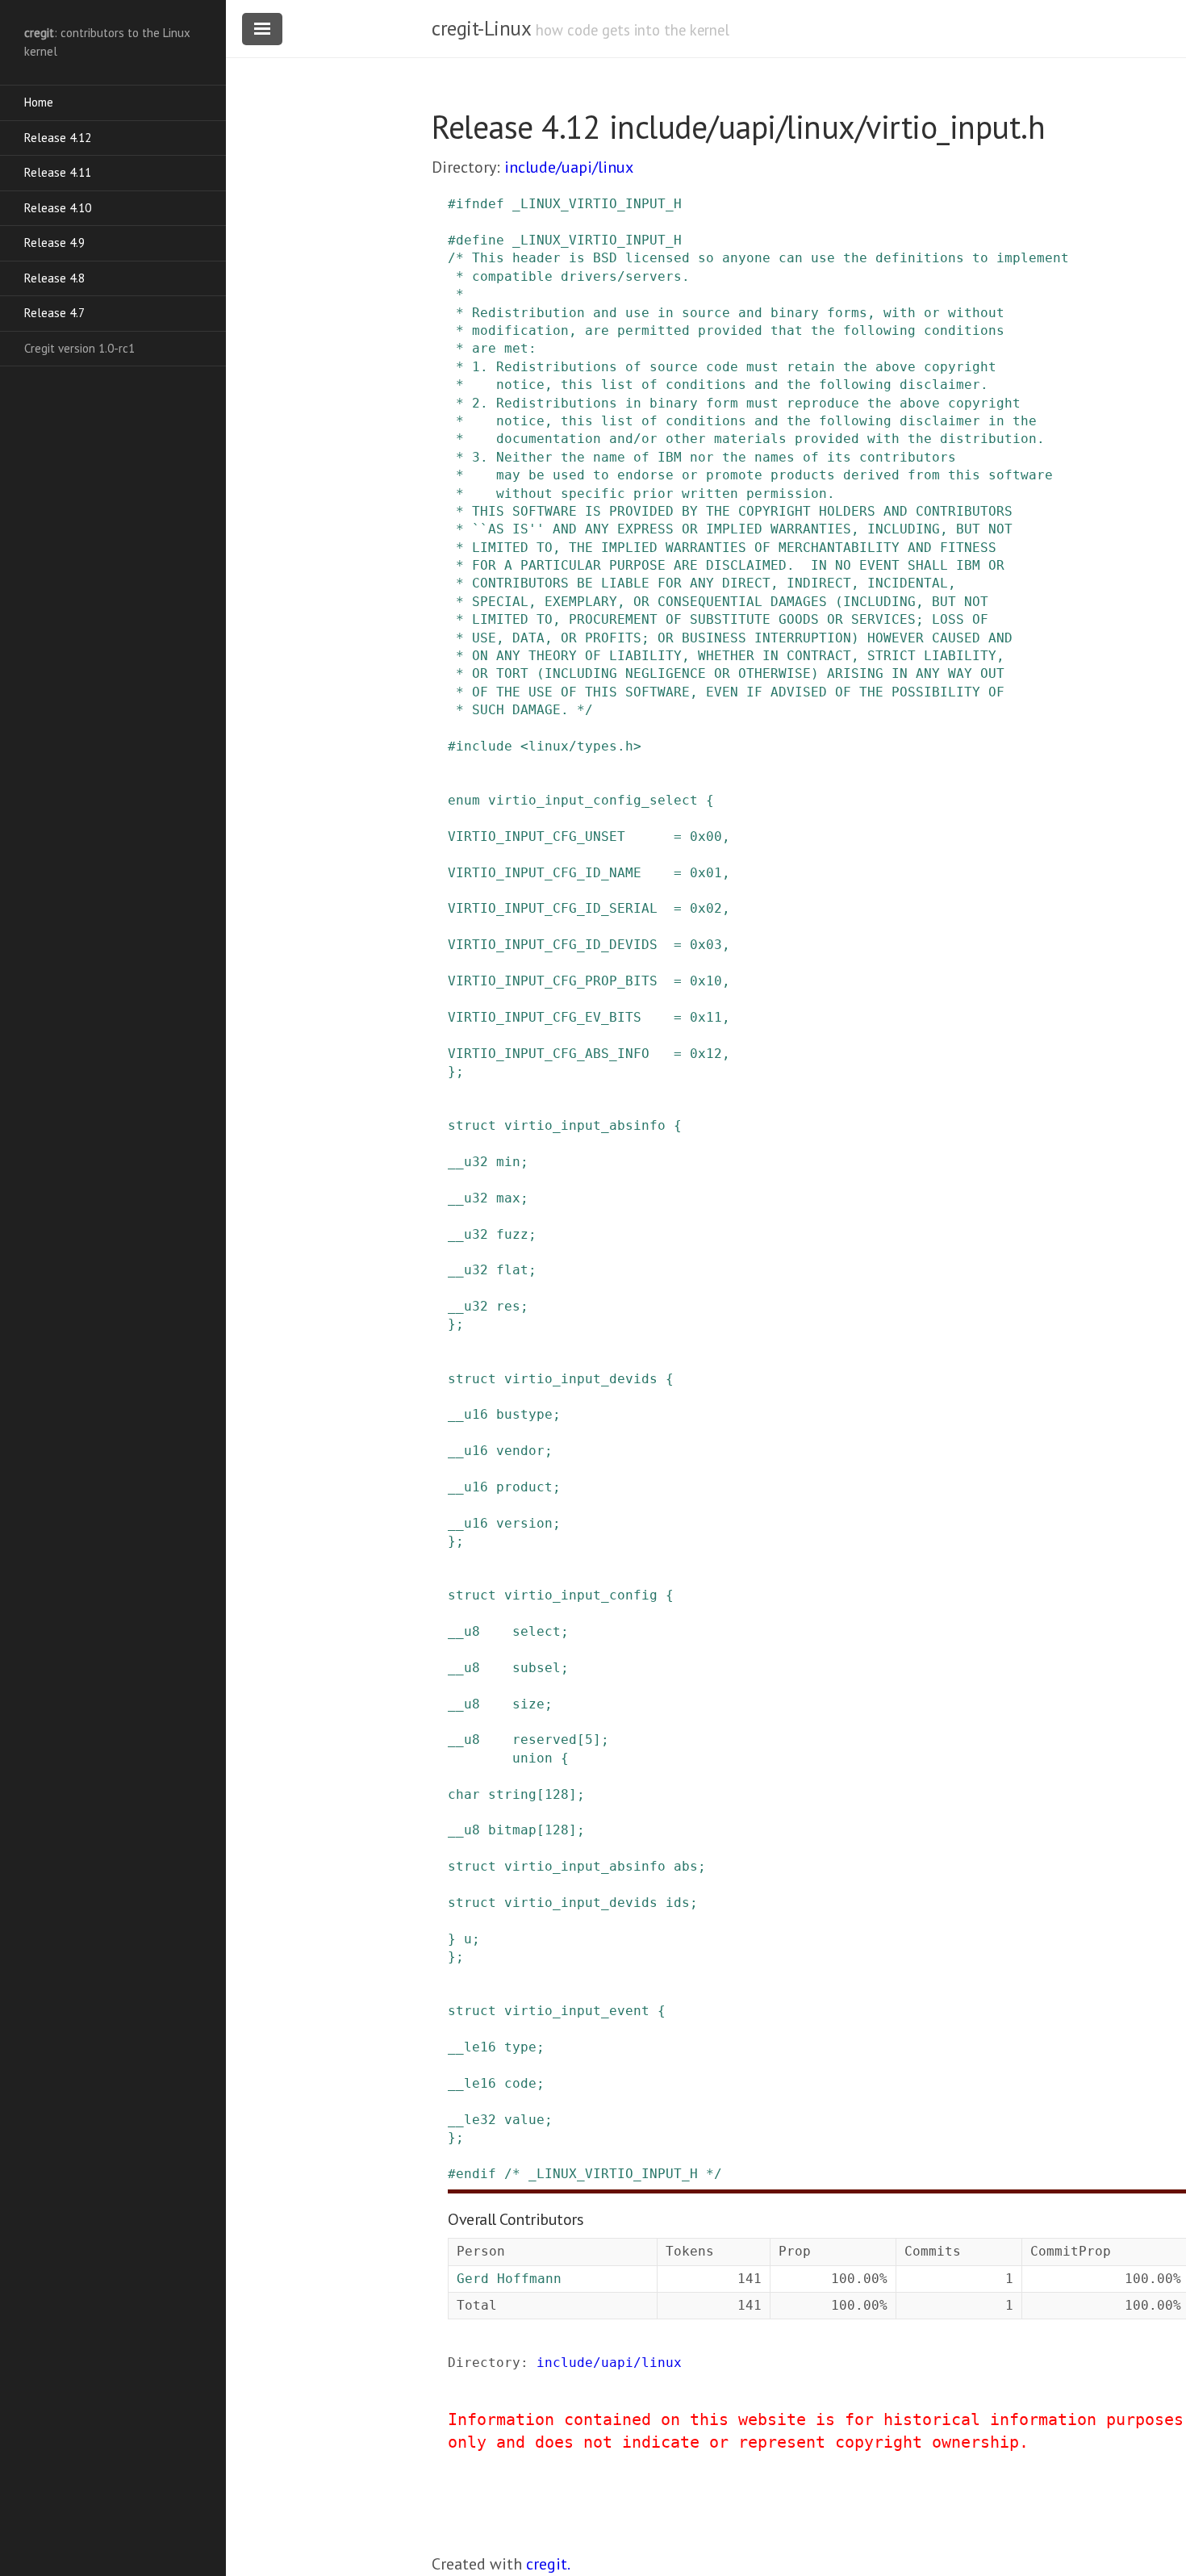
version (524, 1523)
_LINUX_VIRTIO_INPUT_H (597, 204)
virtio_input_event (577, 2011)
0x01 (706, 873)
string (512, 1794)
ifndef (480, 204)
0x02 (706, 908)
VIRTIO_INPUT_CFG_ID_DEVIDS (553, 945)
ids (678, 1903)
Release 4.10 (58, 208)
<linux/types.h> (581, 746)
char (464, 1794)
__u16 (468, 1414)
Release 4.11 (58, 172)
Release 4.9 (54, 243)
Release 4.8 (54, 278)
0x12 (706, 1054)
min (508, 1162)
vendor (520, 1451)
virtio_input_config (581, 1595)
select (537, 1631)
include (484, 746)
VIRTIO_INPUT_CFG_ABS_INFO (549, 1054)
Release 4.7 (54, 313)
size (528, 1704)
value (524, 2120)
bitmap (512, 1830)
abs (686, 1866)
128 (557, 1794)
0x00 (706, 836)
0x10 (706, 981)
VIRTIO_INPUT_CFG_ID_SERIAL (553, 908)
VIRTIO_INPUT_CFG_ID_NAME (545, 873)
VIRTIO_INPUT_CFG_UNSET (537, 836)
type (520, 2047)
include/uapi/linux (569, 167)
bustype (524, 1414)
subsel (537, 1668)
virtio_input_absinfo (585, 1125)
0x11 (706, 1017)
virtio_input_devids (581, 1379)
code (520, 2083)
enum (464, 800)
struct (472, 1125)
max (508, 1198)
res (508, 1306)
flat (512, 1270)
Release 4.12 (58, 138)
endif (476, 2174)
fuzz (512, 1234)
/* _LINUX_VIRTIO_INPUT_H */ (613, 2174)
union (532, 1758)
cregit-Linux (481, 28)
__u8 (464, 1631)
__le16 (472, 2047)
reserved (545, 1740)
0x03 (706, 945)
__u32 (468, 1162)
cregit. (548, 2564)
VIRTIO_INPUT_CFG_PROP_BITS (553, 981)
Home (39, 102)
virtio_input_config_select (593, 800)
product (524, 1487)
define (480, 240)
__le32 (472, 2120)
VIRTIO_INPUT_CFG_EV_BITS (545, 1017)
